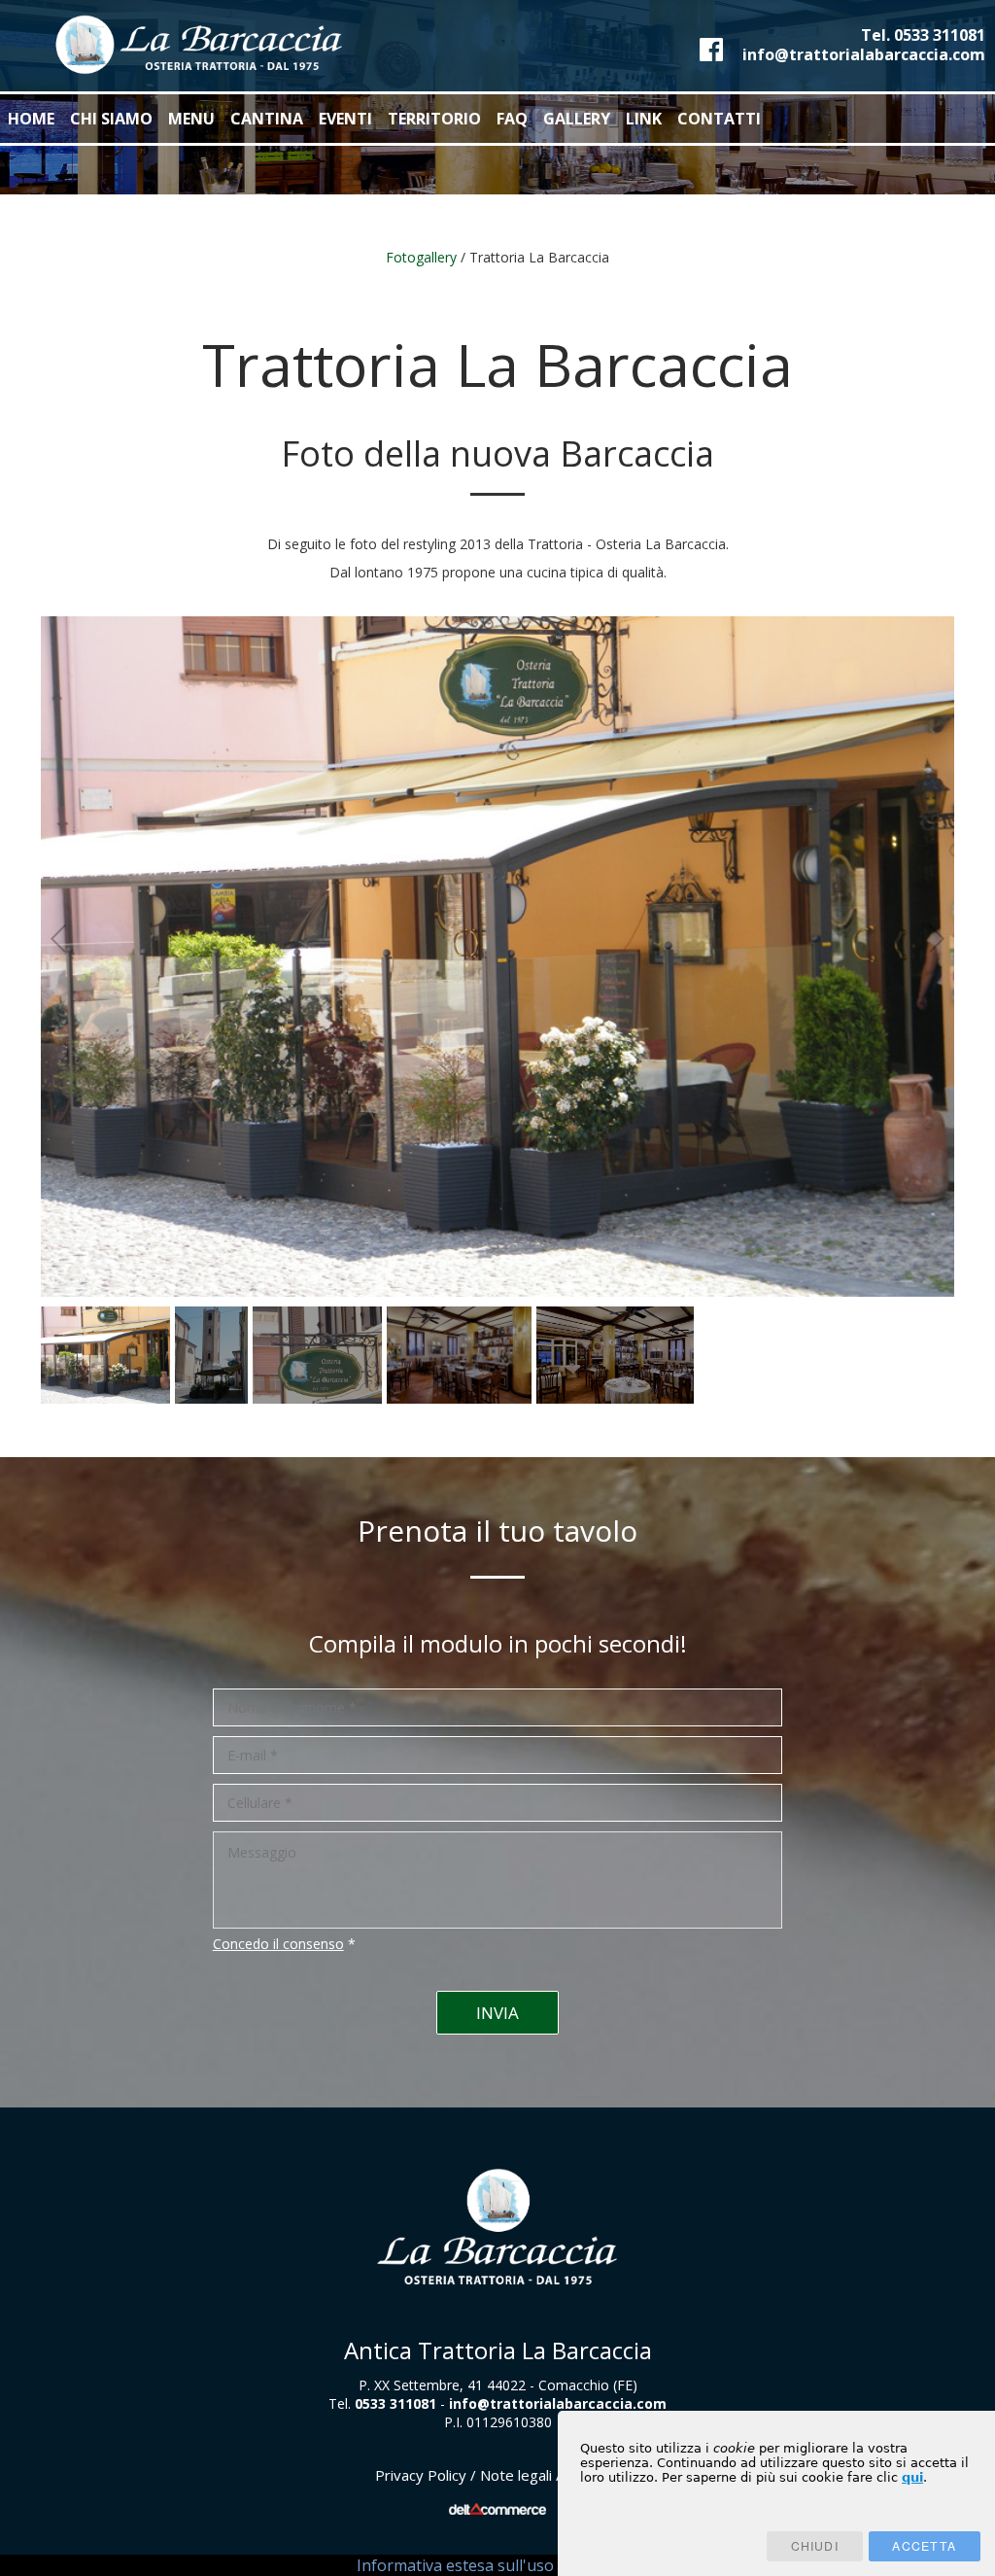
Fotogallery (421, 257)
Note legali (516, 2475)
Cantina (267, 119)
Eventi (345, 119)
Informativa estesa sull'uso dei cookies (497, 2565)
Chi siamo (111, 119)
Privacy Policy (421, 2475)
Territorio (434, 119)
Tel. (923, 35)
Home (31, 119)
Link (644, 119)
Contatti (719, 119)
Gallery (577, 119)
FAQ (512, 119)
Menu (191, 119)
